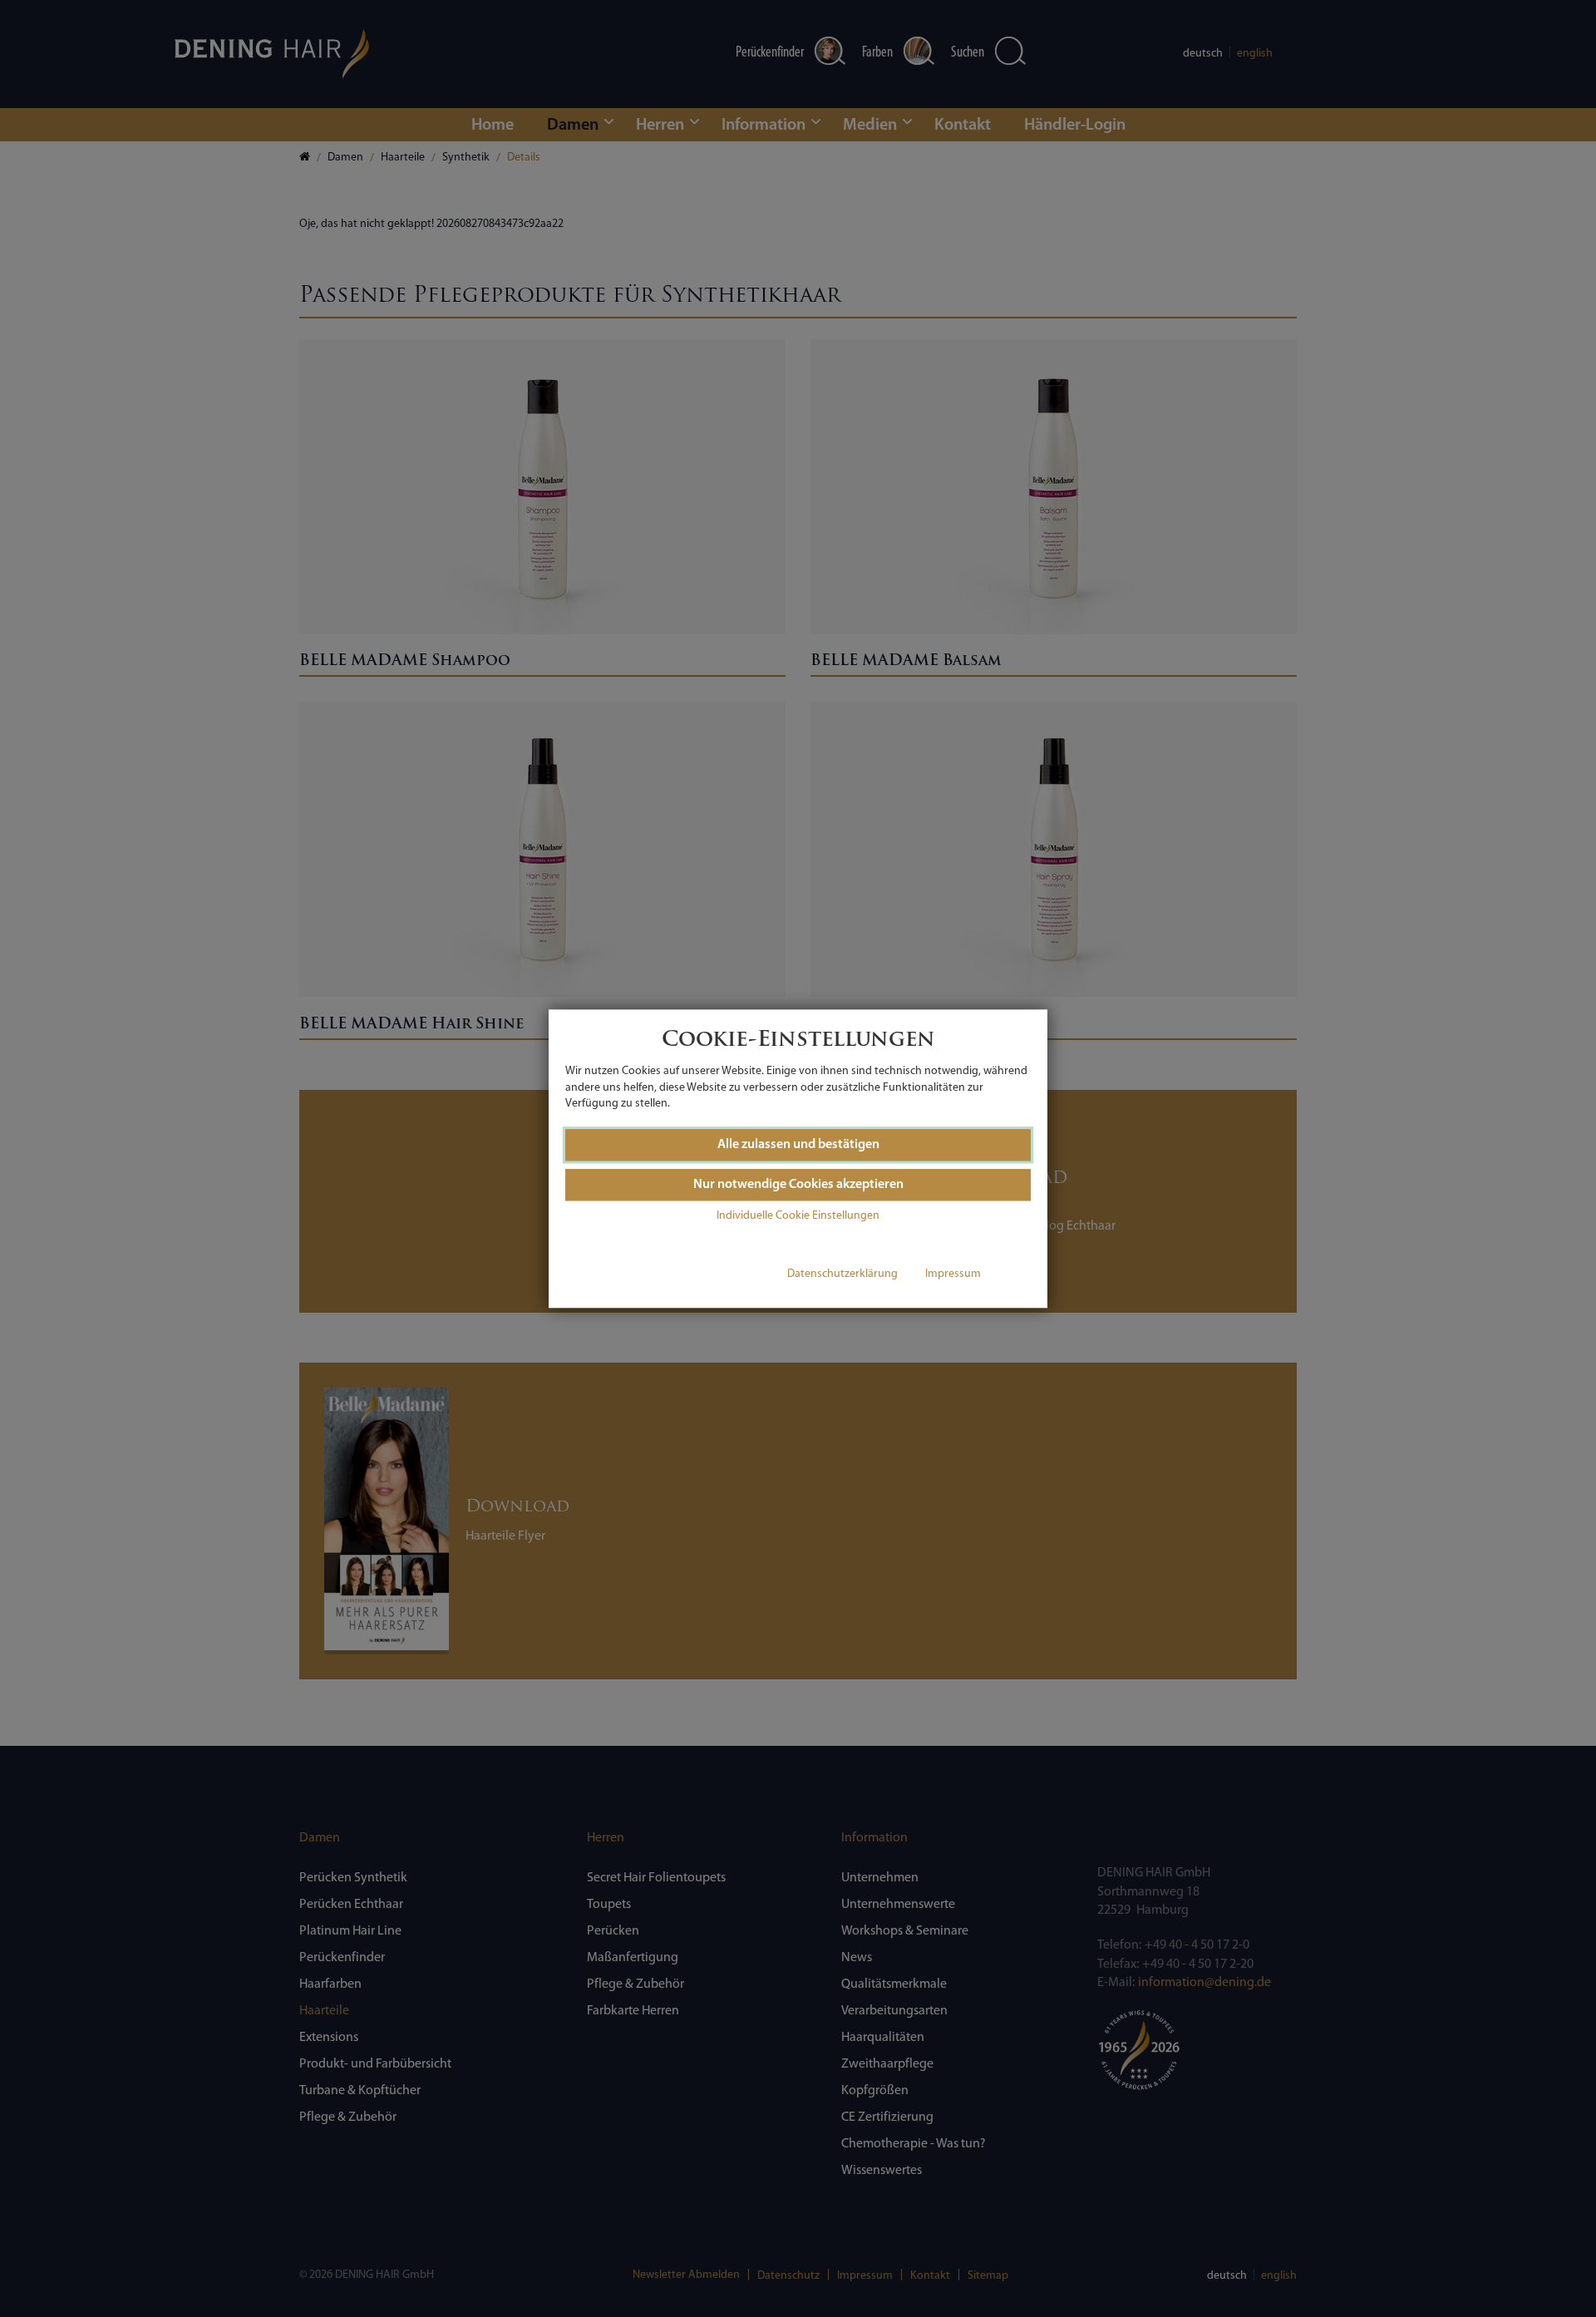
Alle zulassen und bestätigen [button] (798, 1145)
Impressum (953, 1275)
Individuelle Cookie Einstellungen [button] (798, 1217)
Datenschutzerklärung (842, 1275)
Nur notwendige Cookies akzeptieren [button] (798, 1185)
